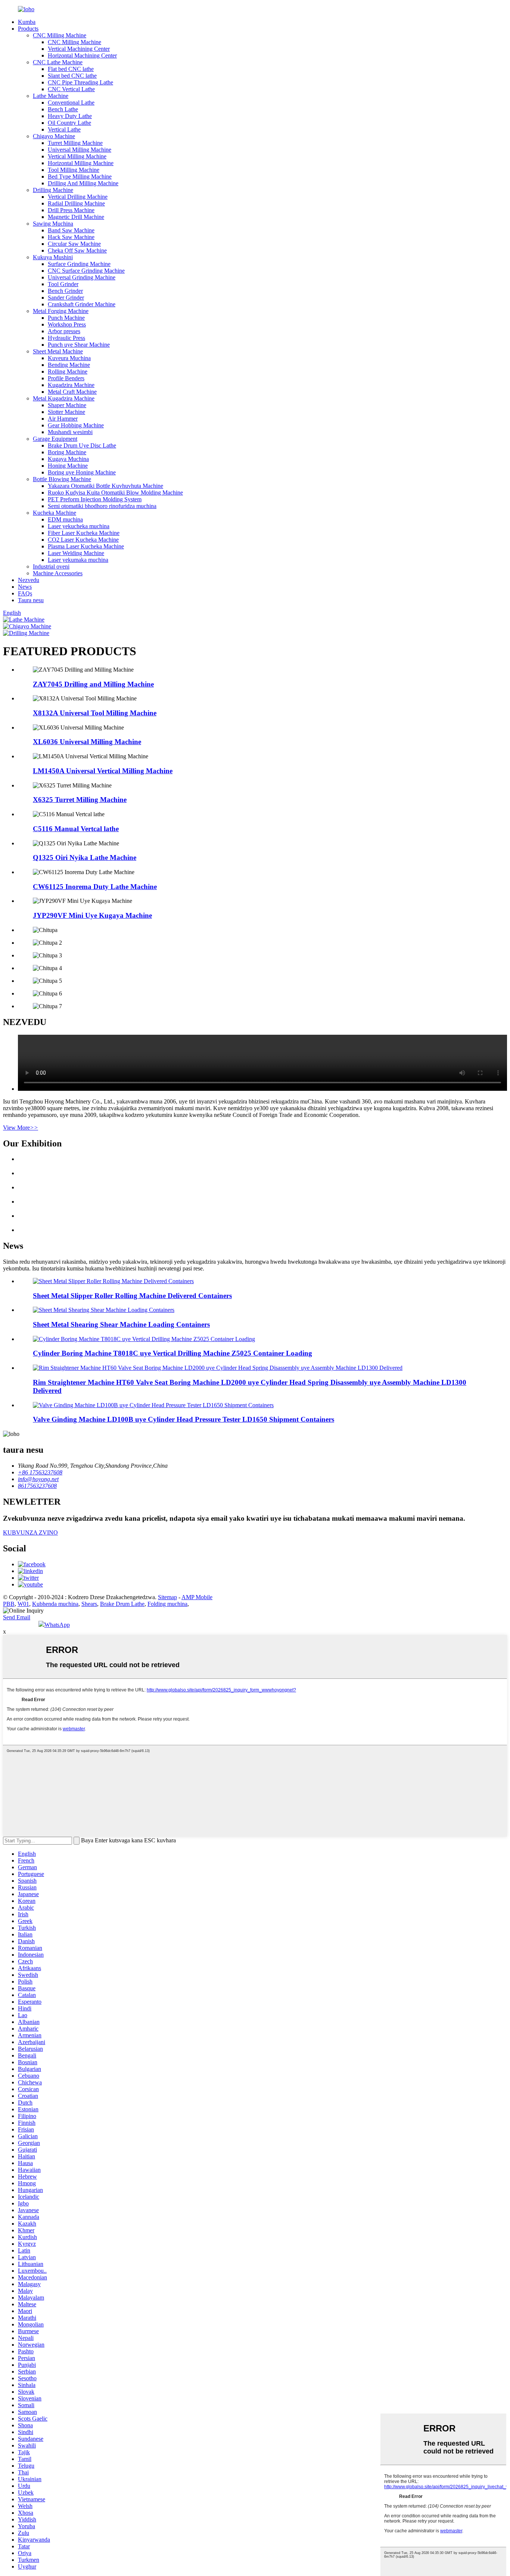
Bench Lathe (63, 109)
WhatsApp (57, 1625)
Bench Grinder (65, 291)
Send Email (17, 1617)
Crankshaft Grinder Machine (82, 304)
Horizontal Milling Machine (81, 163)
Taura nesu (31, 600)
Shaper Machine (67, 405)
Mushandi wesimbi (70, 432)
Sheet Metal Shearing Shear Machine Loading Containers (121, 1324)
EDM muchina (65, 519)
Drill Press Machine (71, 210)
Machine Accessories (58, 573)
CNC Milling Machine (60, 35)
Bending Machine (69, 365)
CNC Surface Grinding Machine (86, 271)
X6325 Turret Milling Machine (80, 800)
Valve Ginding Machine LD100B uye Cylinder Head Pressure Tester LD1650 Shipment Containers (184, 1419)
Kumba (27, 22)
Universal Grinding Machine (82, 277)
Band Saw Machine (71, 230)
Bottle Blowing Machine (62, 479)
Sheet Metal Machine (58, 351)
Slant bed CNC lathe (72, 76)
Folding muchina (167, 1604)
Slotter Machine (66, 412)
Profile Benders (66, 378)
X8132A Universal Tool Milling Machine (95, 713)
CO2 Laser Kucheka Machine (83, 540)
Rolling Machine (68, 371)
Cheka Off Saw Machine (77, 250)
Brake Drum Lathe (122, 1604)
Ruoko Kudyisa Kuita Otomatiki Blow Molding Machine (115, 493)
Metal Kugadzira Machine (64, 398)
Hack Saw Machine (71, 237)
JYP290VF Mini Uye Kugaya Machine (92, 915)
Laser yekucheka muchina (79, 526)
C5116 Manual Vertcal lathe (76, 829)
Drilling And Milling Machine (83, 183)
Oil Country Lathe (69, 123)
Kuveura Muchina (69, 358)
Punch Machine (66, 318)
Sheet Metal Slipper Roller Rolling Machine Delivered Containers (132, 1296)
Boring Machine (67, 452)
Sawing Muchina (53, 224)
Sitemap (167, 1597)
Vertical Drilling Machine (78, 197)
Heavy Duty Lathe (70, 116)
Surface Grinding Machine (79, 264)
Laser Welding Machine (76, 553)
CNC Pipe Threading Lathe (80, 82)
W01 (23, 1604)
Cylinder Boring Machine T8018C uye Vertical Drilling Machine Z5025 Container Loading (172, 1353)
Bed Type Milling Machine (80, 177)
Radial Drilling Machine (76, 203)
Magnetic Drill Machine (76, 217)
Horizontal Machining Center (82, 55)
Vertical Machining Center (79, 49)
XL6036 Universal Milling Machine (87, 742)
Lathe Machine (51, 96)
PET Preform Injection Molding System (95, 499)
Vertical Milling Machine (77, 156)
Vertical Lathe (64, 129)
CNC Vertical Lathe (71, 89)
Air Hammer (63, 419)
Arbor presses (64, 331)
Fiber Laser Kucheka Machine (84, 533)
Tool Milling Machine (74, 170)
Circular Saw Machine (74, 244)
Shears (89, 1604)
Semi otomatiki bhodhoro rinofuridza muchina (102, 506)
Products (28, 29)
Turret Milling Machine (75, 143)
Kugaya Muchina (68, 459)
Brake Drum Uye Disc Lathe (82, 445)
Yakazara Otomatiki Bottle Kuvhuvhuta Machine (105, 486)
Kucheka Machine (55, 513)
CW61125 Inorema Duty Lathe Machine (95, 887)
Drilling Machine (53, 190)
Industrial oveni (51, 566)
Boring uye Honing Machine (82, 472)
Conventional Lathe (71, 103)
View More (21, 1128)
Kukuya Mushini (53, 257)
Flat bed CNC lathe (71, 69)
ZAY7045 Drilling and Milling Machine (93, 684)
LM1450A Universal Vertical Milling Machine (103, 771)
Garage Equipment (55, 439)
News (25, 587)
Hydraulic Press (66, 338)
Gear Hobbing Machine (76, 425)
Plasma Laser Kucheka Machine (86, 546)
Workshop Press (67, 324)
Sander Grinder (66, 298)
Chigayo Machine (54, 136)
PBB (9, 1604)
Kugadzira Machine (71, 385)
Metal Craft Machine (72, 392)
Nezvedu (29, 580)
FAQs (25, 593)
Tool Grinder (63, 284)
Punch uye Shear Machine (79, 345)
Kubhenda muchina (55, 1604)
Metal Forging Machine (61, 311)
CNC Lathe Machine (58, 62)
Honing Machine (68, 466)
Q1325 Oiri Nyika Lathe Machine (85, 857)
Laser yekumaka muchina (78, 560)
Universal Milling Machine (80, 150)
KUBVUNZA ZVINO (30, 1532)
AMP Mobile (197, 1597)
